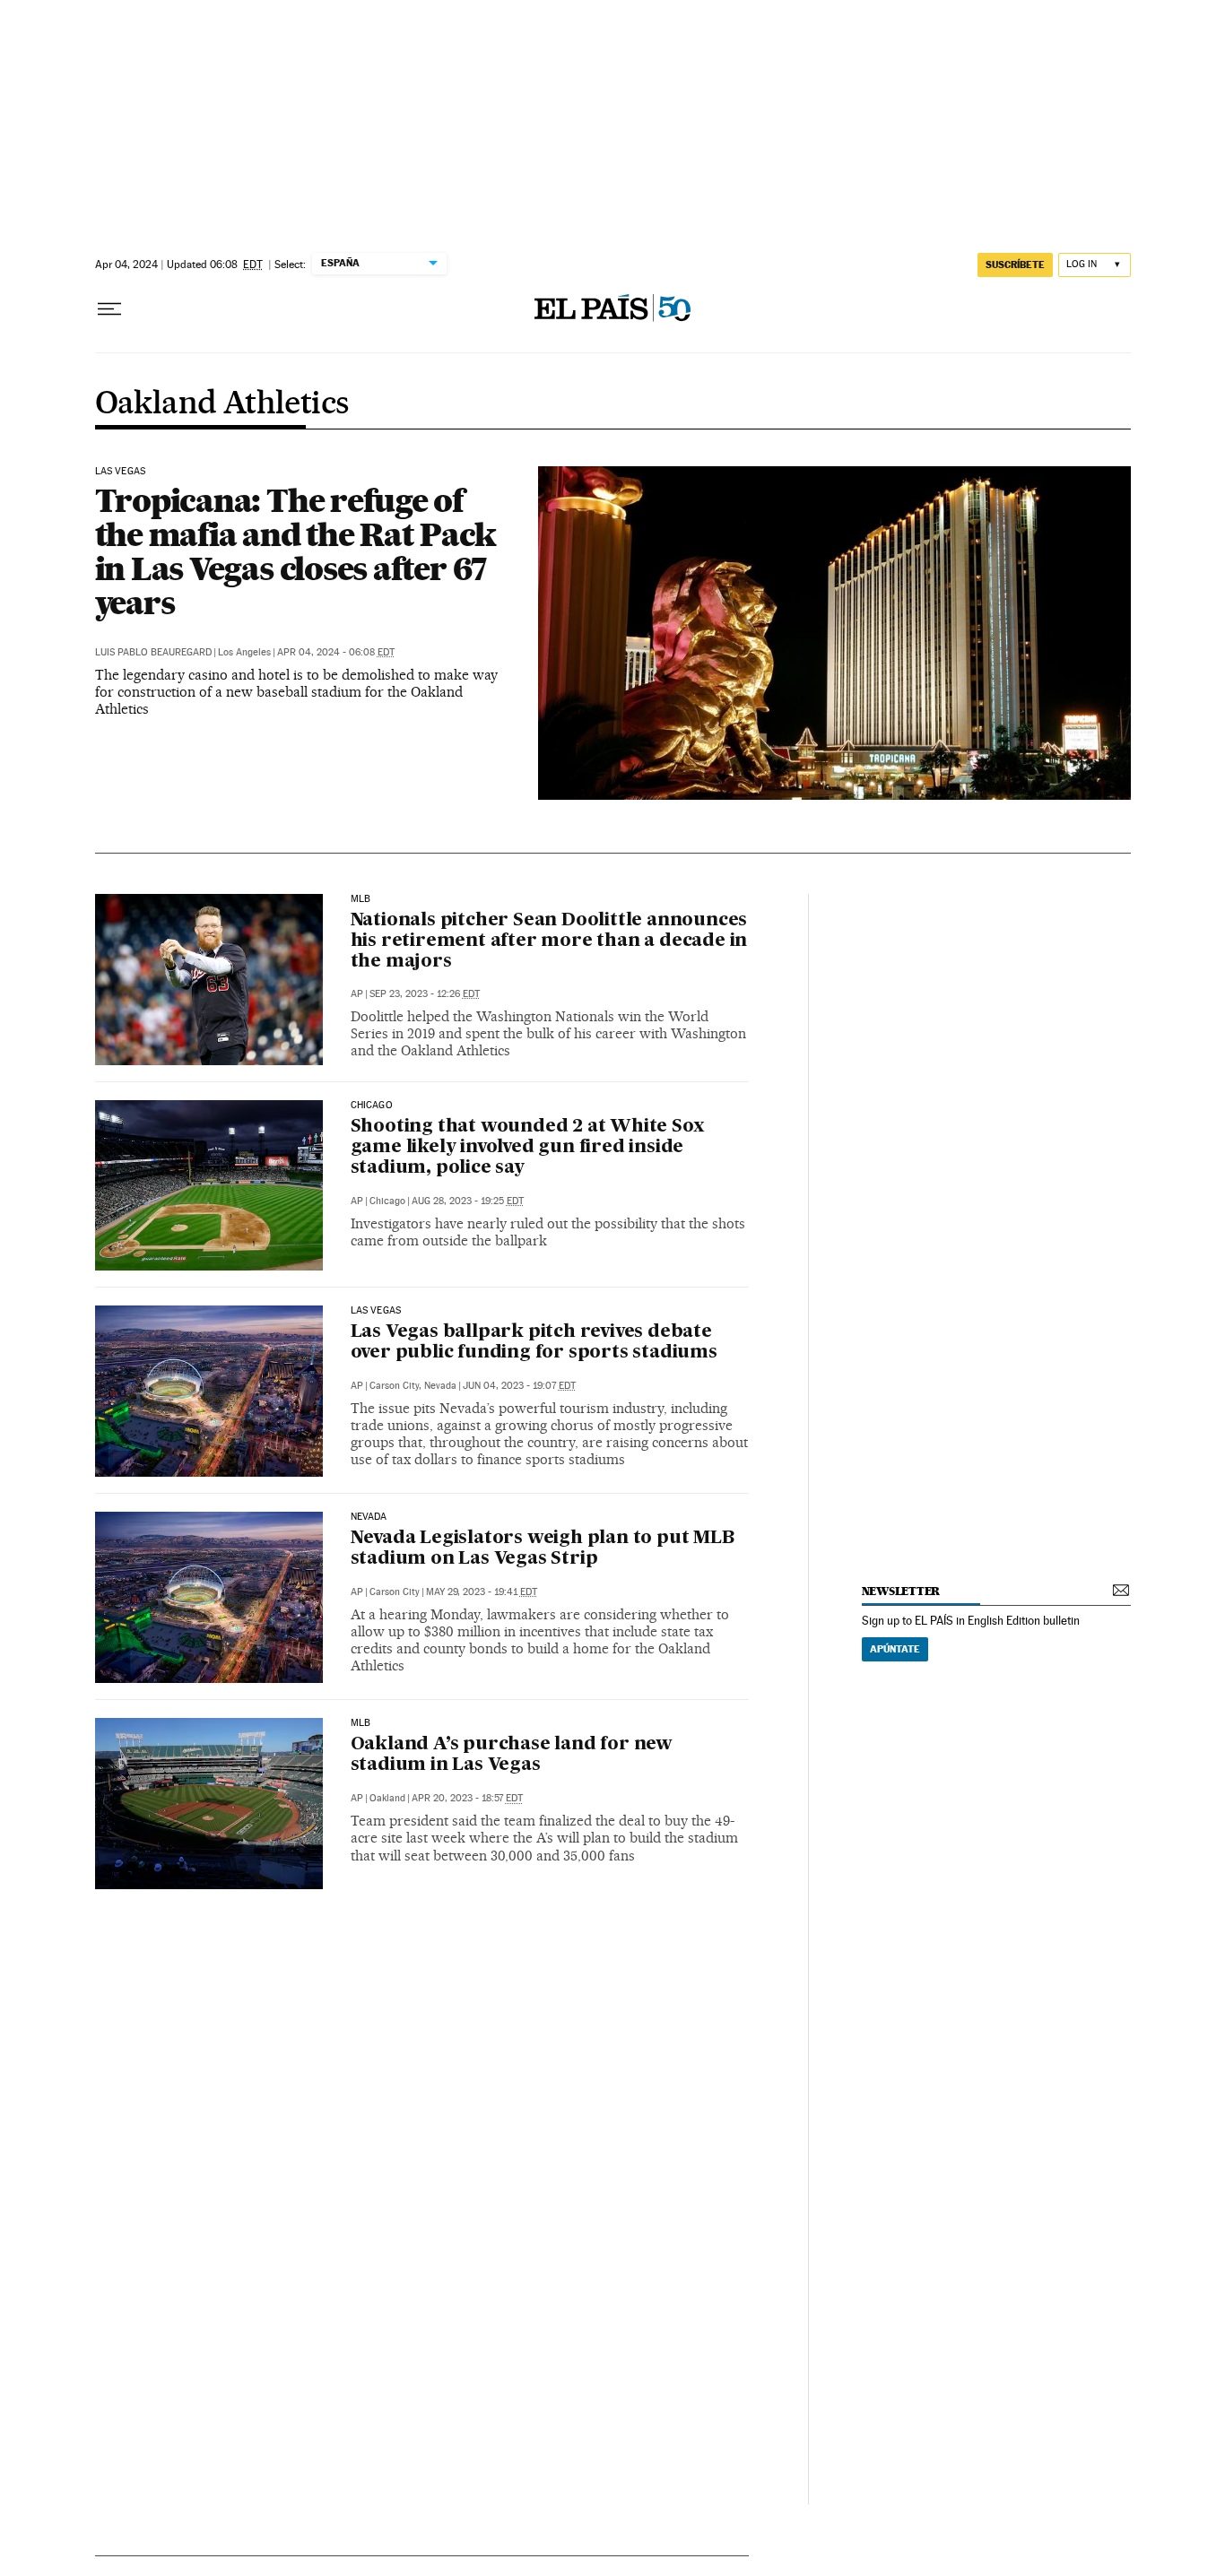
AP (357, 994)
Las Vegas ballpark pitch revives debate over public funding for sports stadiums (534, 1343)
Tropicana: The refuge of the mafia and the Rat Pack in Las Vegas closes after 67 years (295, 551)
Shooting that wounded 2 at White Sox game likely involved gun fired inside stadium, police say (527, 1148)
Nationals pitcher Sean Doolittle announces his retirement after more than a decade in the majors (549, 941)
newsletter (901, 1591)
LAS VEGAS (121, 472)
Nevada (369, 1517)
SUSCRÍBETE (1015, 265)
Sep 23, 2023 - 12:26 (425, 994)
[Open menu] (109, 309)
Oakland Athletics (222, 404)
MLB (361, 899)
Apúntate (895, 1649)
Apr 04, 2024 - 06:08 (336, 652)
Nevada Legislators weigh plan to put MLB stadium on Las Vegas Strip (543, 1549)
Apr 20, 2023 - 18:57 (467, 1798)
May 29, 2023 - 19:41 (482, 1592)
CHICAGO (372, 1106)
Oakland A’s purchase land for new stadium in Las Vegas (512, 1755)
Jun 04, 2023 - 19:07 (519, 1386)
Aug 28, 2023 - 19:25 (468, 1201)
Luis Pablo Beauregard (153, 652)
